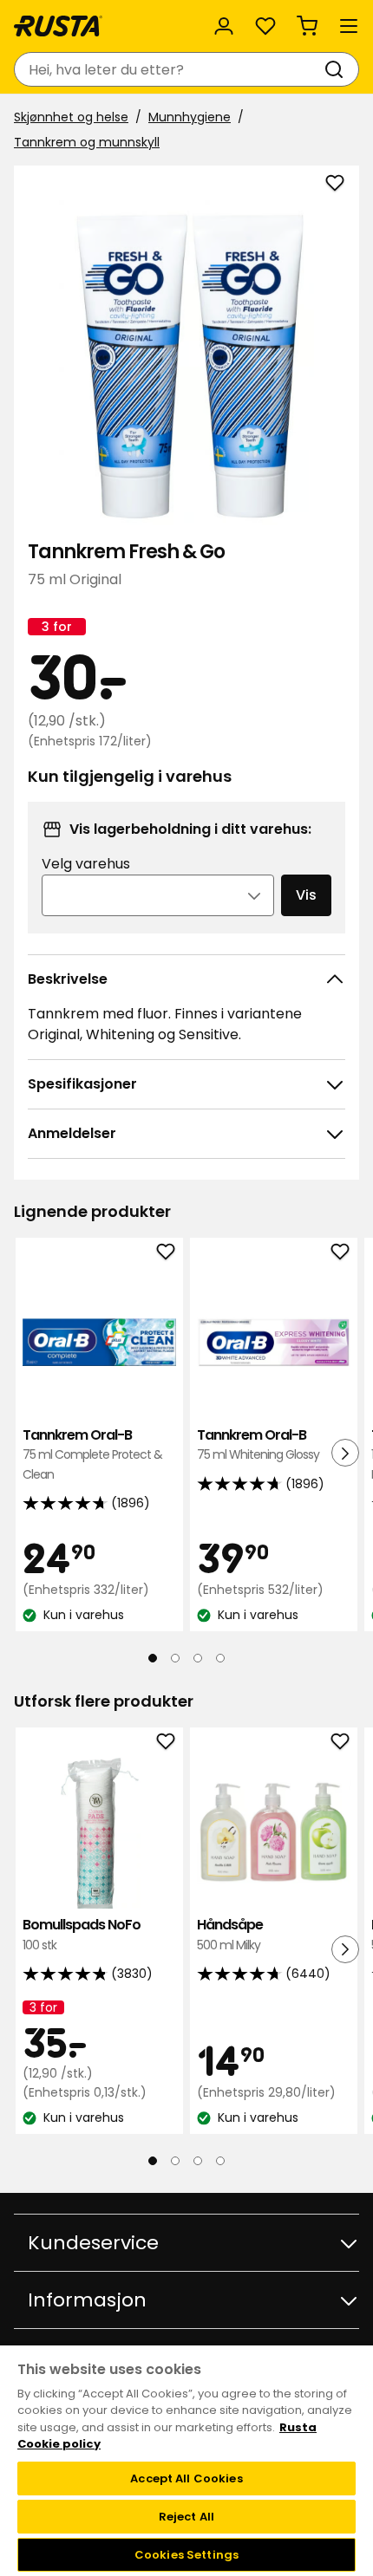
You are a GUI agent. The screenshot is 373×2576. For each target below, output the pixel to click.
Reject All (186, 2517)
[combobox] (169, 69)
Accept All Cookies (186, 2478)
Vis (306, 895)
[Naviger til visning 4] (220, 1658)
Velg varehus (86, 864)
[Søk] (337, 69)
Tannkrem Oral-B (92, 1454)
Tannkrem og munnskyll (87, 142)
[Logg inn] (224, 26)
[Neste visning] (345, 1453)
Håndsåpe (230, 1934)
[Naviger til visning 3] (198, 1658)
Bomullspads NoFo (82, 1934)
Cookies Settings (186, 2555)
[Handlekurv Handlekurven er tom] (307, 26)
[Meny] (349, 26)
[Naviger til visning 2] (175, 1658)
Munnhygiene (190, 117)
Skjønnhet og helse (71, 117)
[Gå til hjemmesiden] (58, 26)
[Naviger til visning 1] (153, 1658)
